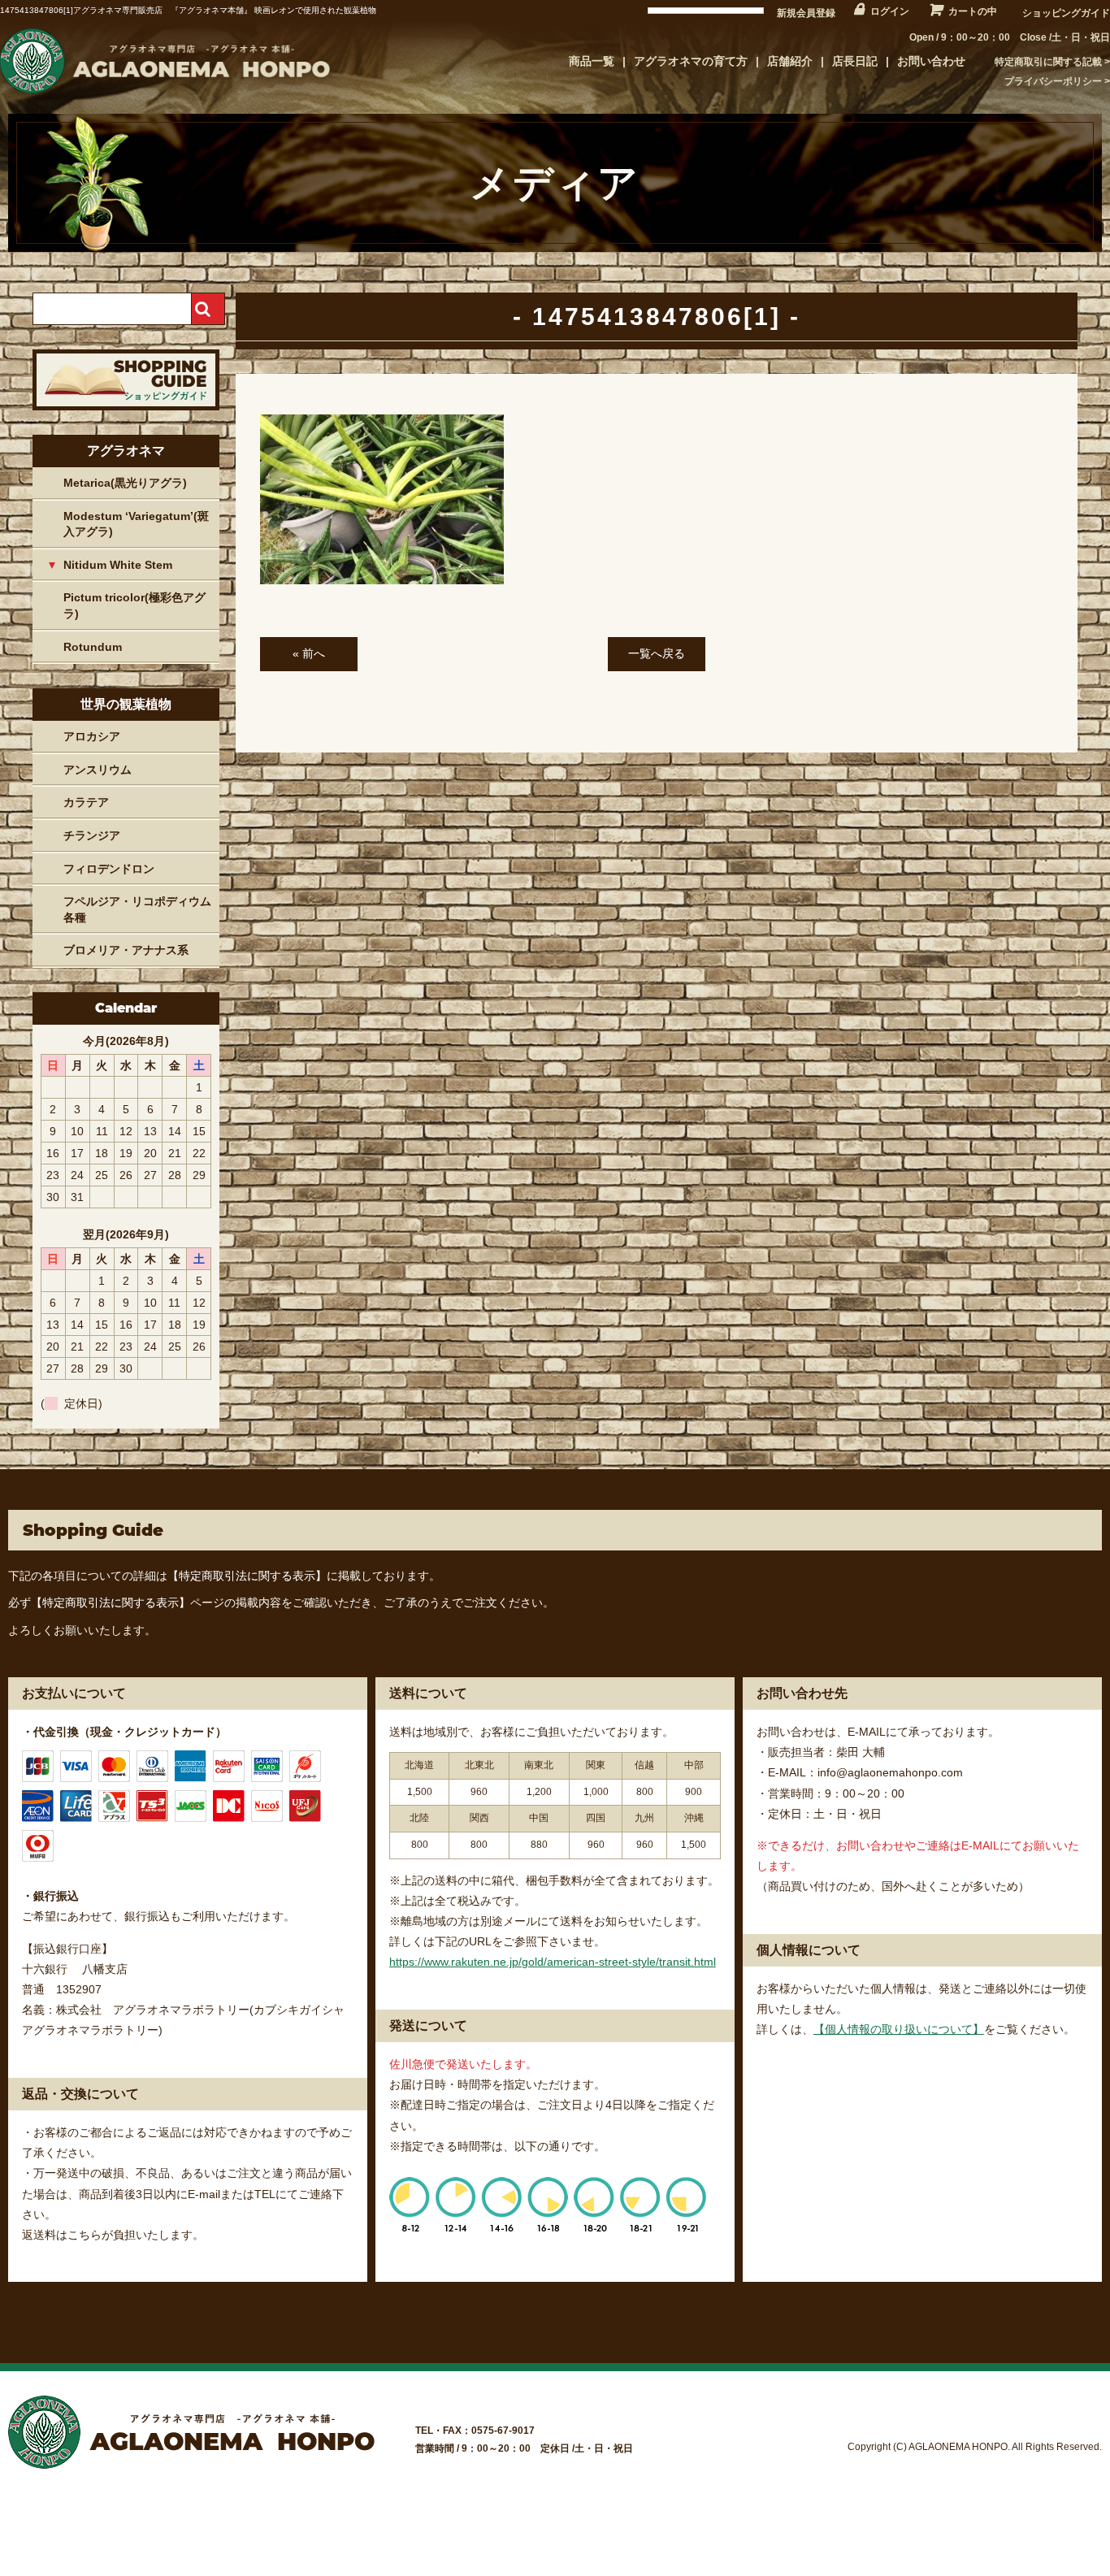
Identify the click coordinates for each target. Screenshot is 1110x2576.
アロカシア (92, 736)
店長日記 (855, 61)
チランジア (92, 835)
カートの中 (973, 11)
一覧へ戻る (657, 653)
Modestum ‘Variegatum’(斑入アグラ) (136, 524)
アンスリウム (98, 770)
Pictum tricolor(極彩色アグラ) (134, 605)
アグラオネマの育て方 (691, 61)
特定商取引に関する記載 (1048, 62)
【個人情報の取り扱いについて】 (899, 2029)
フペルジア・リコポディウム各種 (137, 909)
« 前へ (309, 653)
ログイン (890, 11)
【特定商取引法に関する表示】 (247, 1576)
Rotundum (93, 647)
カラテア (86, 802)
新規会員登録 (806, 13)
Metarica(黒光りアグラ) (125, 483)
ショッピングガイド (1066, 13)
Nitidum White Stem (118, 565)
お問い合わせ (931, 61)
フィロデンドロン (109, 869)
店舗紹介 (790, 61)
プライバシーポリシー (1053, 81)
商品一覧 (592, 61)
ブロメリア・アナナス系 (126, 950)
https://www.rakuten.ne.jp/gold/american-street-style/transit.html (553, 1962)
